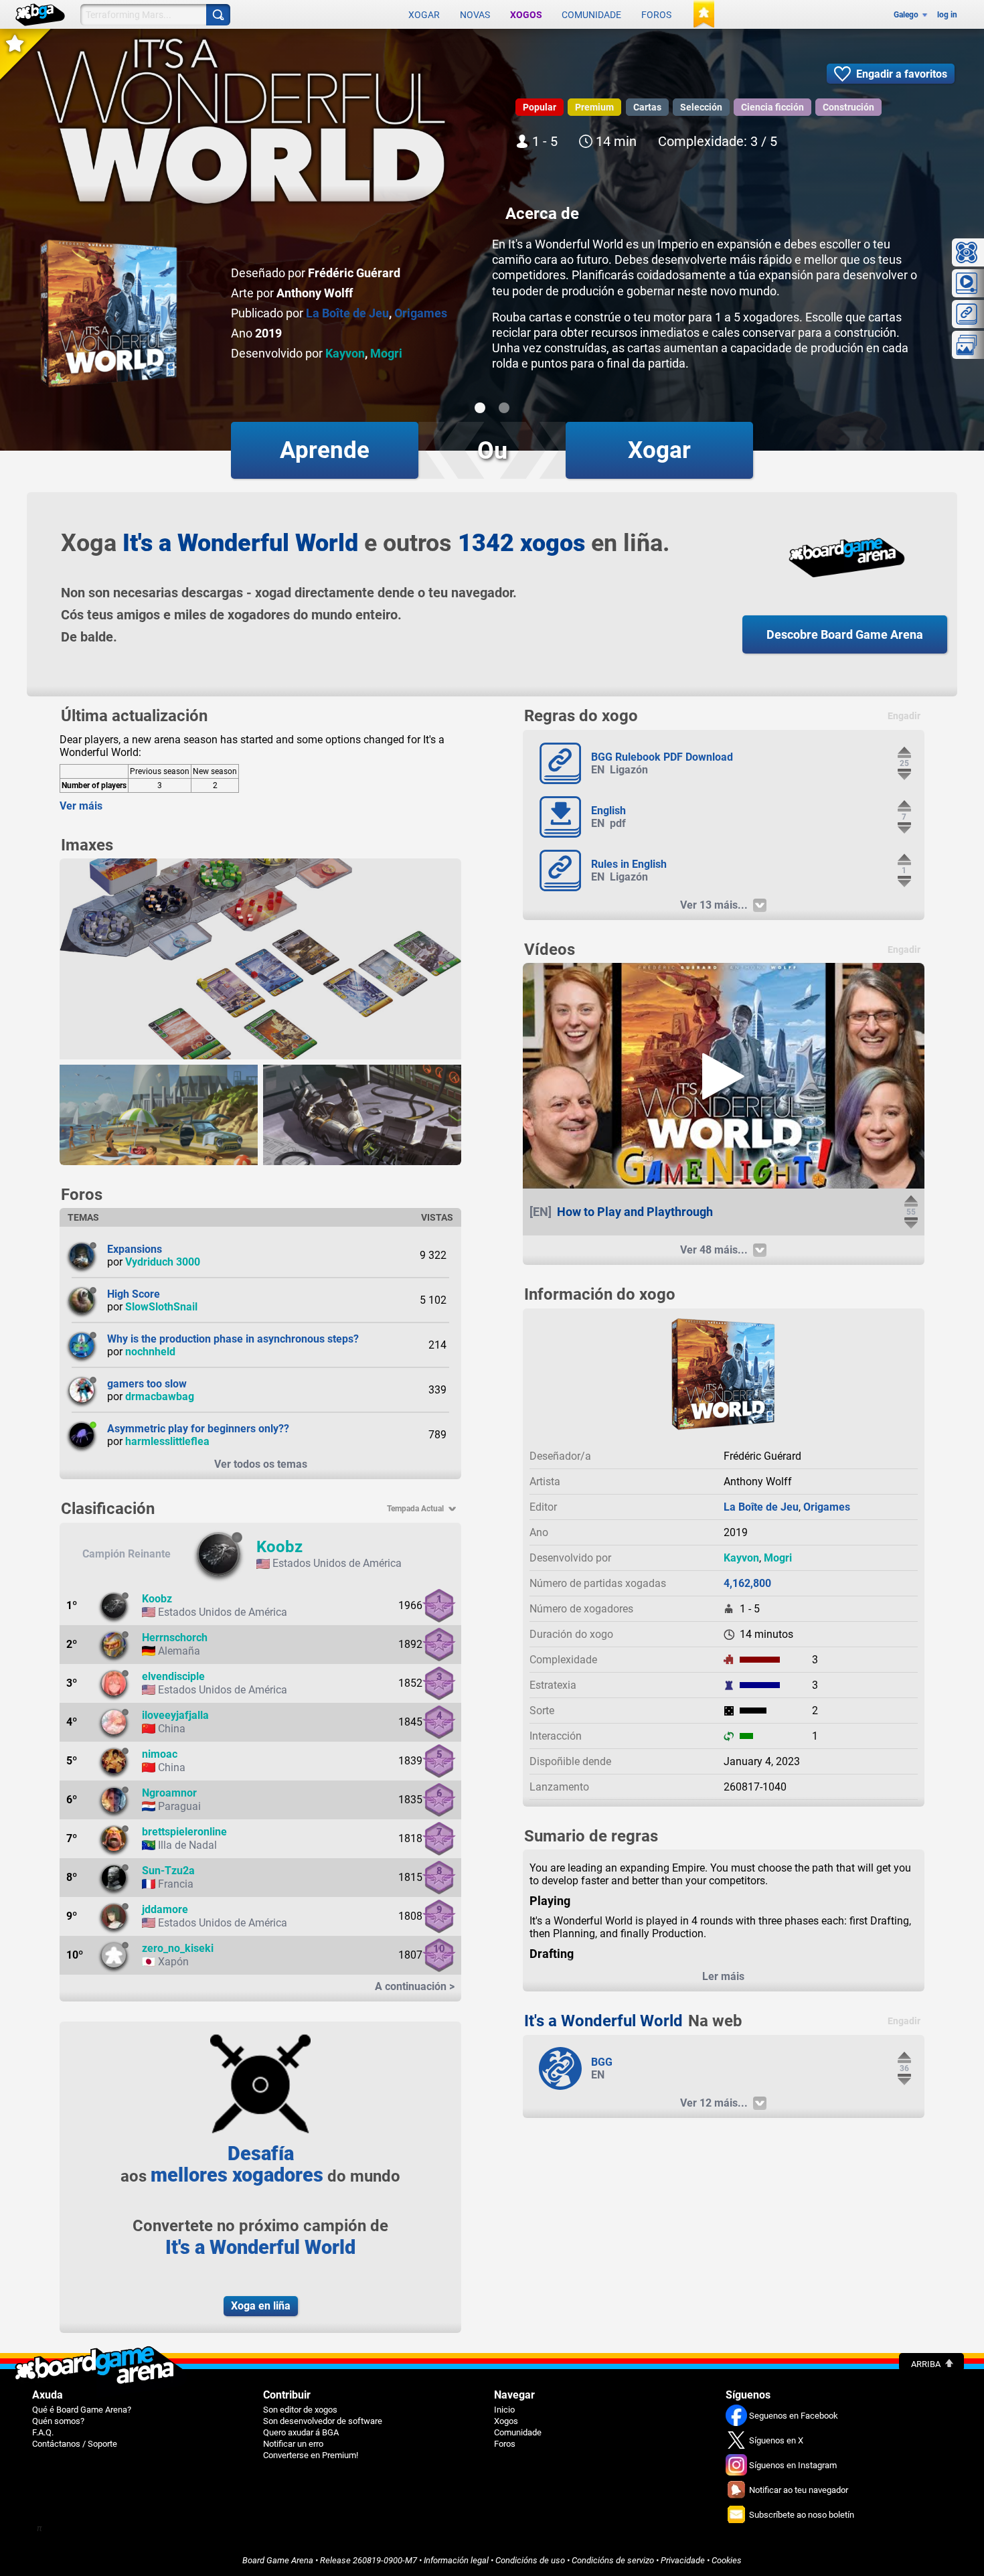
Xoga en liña (261, 2306)
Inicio (504, 2410)
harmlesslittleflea (167, 1441)
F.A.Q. (43, 2432)
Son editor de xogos (300, 2410)
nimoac (160, 1754)
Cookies (727, 2560)
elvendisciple (173, 1676)
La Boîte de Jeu (347, 313)
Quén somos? (58, 2421)
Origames (421, 313)
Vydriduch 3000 (163, 1262)
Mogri (386, 353)
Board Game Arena (278, 2560)
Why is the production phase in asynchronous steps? (233, 1339)
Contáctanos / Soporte (75, 2444)
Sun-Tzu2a (168, 1871)
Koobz (279, 1547)
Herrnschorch (175, 1638)
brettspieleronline (184, 1832)
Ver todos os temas (261, 1464)
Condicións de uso (530, 2560)
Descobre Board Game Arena (845, 634)
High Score (134, 1294)
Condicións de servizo (613, 2560)
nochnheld (150, 1352)
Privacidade (683, 2560)
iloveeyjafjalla (175, 1715)
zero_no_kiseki (178, 1948)
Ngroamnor (169, 1793)
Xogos (526, 15)
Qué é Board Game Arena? (82, 2410)
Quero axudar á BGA (301, 2432)
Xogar (424, 15)
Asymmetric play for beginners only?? (198, 1429)
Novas (475, 15)
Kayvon (345, 353)
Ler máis (723, 1976)
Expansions (135, 1249)
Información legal (456, 2560)
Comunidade (591, 15)
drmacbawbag (160, 1396)
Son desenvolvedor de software (323, 2421)
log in (947, 15)
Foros (656, 15)
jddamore (165, 1909)
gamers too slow (147, 1384)
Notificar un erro (293, 2444)
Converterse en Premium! (311, 2455)
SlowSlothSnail (161, 1307)
